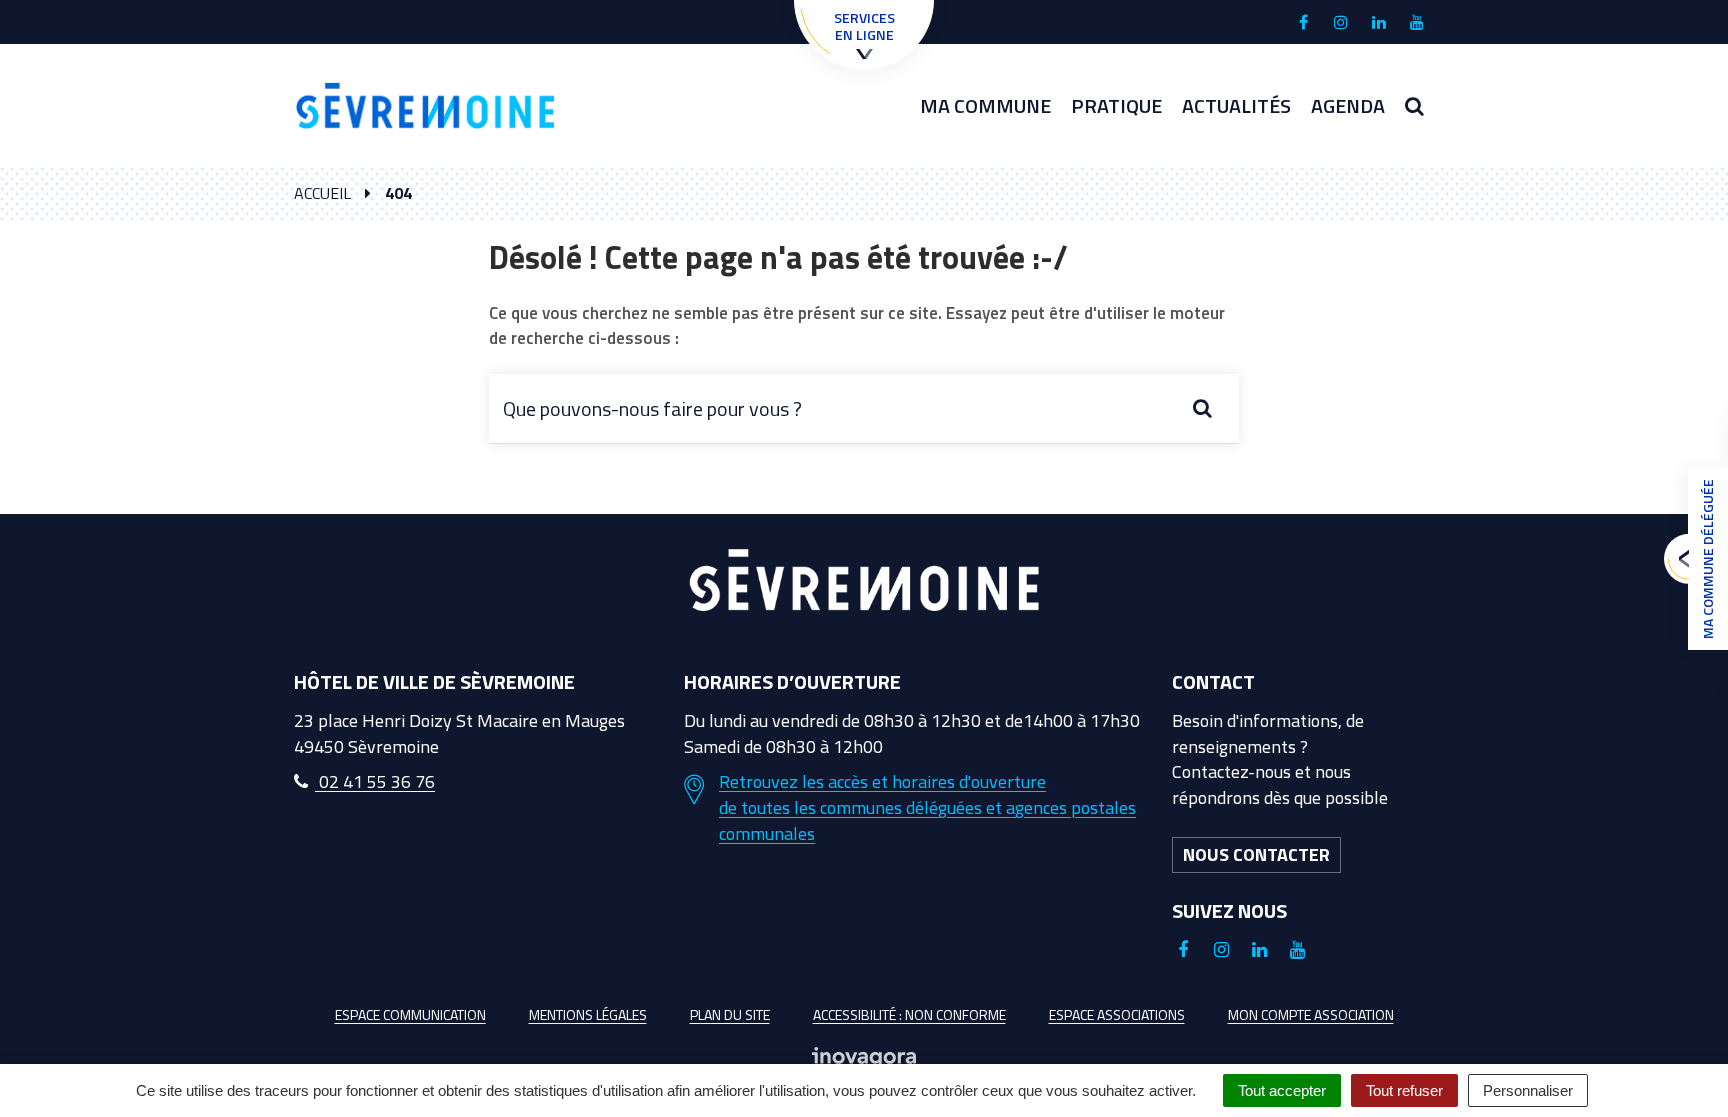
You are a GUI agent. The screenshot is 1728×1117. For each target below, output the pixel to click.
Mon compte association (1311, 1014)
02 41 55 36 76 (375, 781)
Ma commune (985, 105)
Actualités (1236, 105)
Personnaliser (1528, 1090)
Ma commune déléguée (1707, 559)
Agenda (1348, 105)
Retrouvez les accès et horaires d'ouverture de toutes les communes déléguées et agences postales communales (927, 807)
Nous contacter (1256, 854)
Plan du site (730, 1014)
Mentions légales (588, 1014)
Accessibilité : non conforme (909, 1014)
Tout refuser (1404, 1090)
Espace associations (1117, 1014)
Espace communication (410, 1014)
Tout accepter (1282, 1090)
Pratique (1116, 105)
